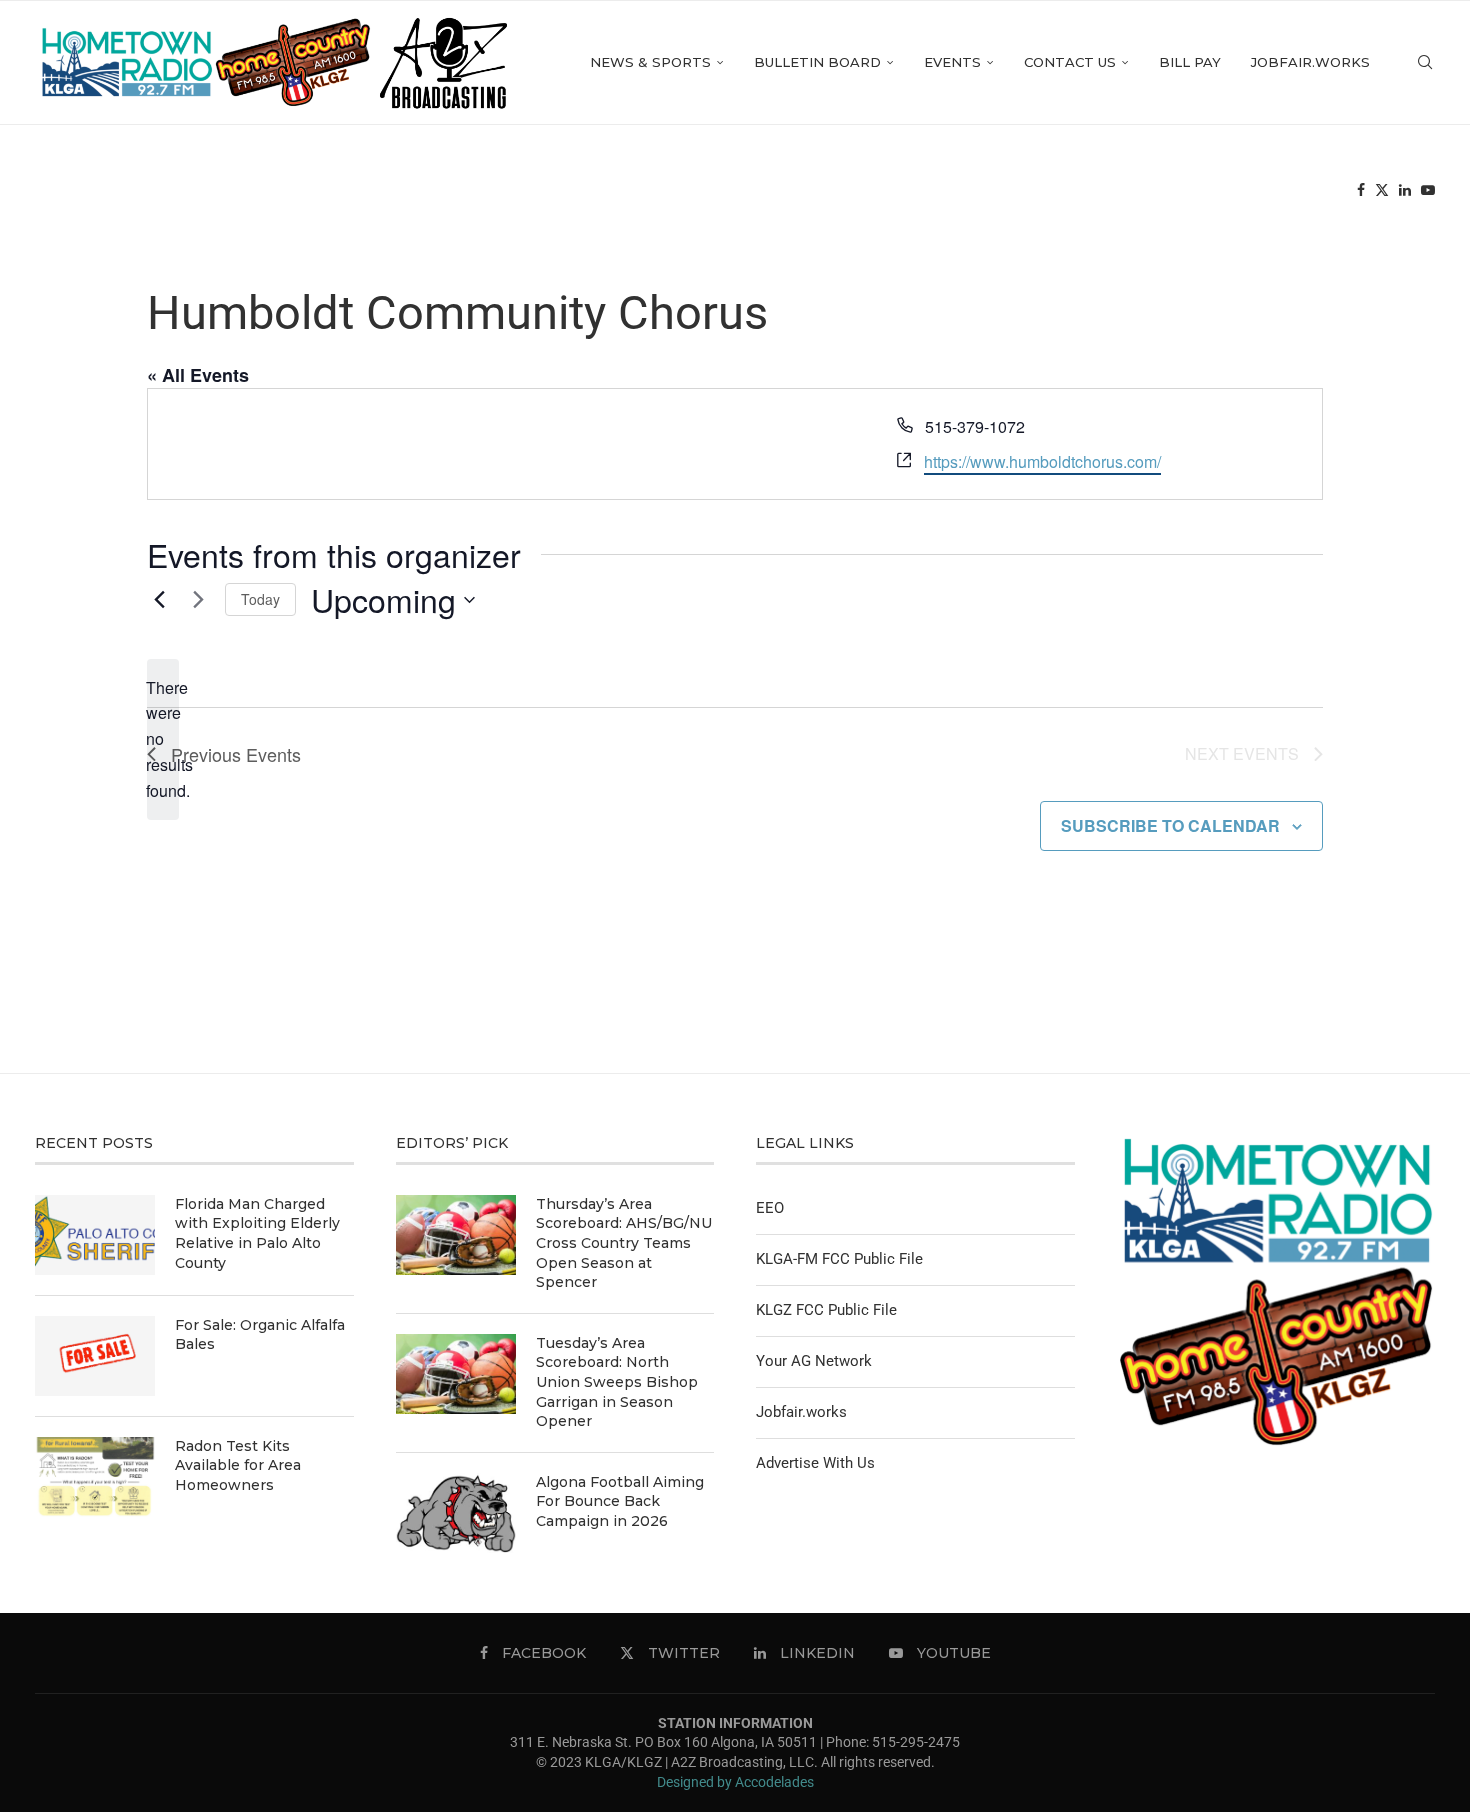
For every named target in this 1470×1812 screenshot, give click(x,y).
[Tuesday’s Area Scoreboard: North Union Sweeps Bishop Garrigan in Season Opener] (456, 1374)
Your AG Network (814, 1361)
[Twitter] (1382, 190)
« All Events (198, 375)
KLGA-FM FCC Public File (839, 1259)
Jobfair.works (1310, 62)
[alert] (163, 740)
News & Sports (650, 62)
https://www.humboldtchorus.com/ (1042, 461)
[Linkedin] (1405, 190)
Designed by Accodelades (735, 1782)
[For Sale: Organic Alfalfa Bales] (95, 1356)
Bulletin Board (817, 62)
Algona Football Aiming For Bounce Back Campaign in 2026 (620, 1501)
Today (260, 599)
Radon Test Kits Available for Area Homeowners (238, 1465)
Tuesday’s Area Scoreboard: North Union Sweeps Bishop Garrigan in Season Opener (617, 1382)
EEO (770, 1208)
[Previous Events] (159, 600)
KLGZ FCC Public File (826, 1310)
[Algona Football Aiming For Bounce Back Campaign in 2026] (456, 1513)
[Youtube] (1428, 190)
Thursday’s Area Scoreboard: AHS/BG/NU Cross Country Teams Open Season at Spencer (624, 1243)
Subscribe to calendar (1170, 825)
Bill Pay (1190, 62)
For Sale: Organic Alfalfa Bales (260, 1335)
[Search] (1425, 62)
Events (952, 62)
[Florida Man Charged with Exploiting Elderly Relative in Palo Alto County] (95, 1235)
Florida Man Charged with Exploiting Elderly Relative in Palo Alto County (257, 1233)
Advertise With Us (815, 1463)
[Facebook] (1361, 190)
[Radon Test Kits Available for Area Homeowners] (95, 1477)
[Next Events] (198, 600)
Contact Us (1070, 62)
